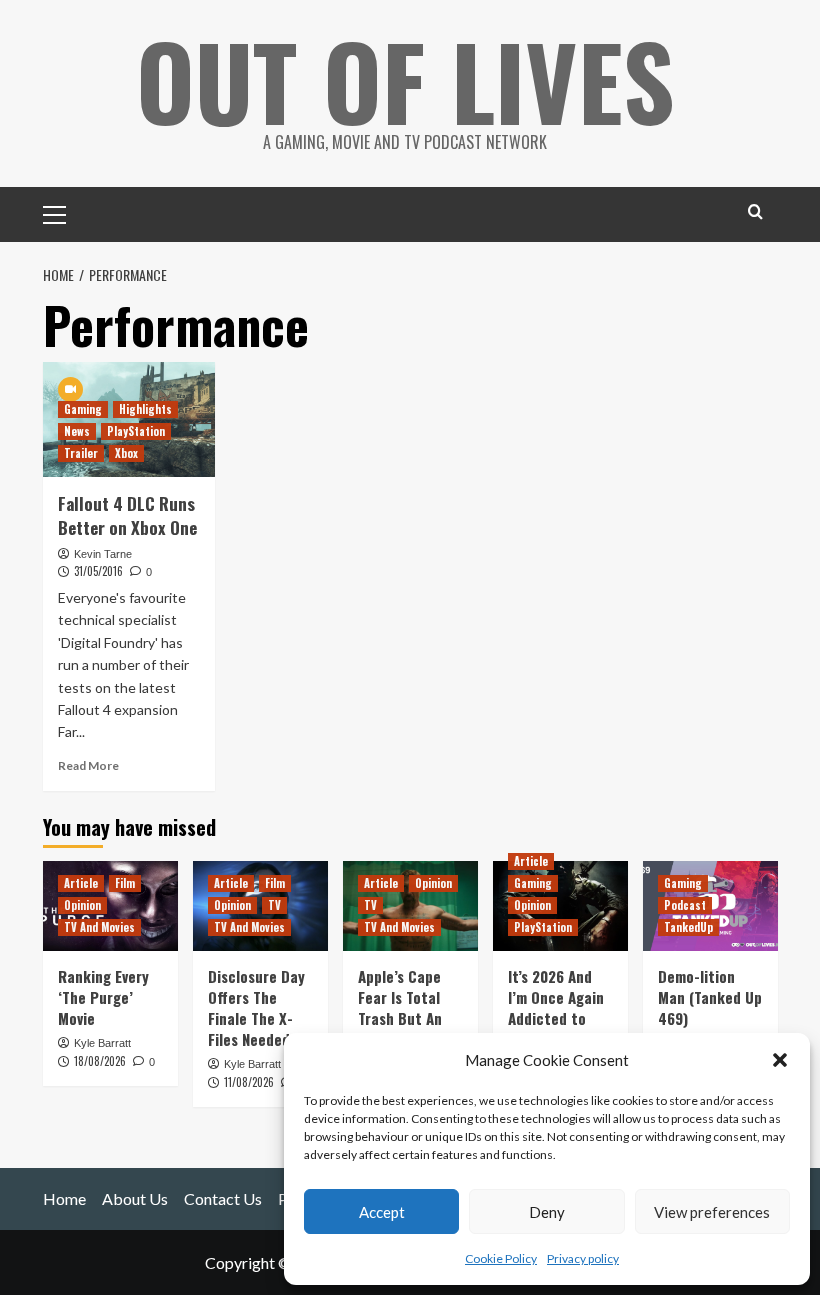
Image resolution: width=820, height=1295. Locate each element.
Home (64, 1198)
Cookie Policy (501, 1258)
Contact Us (223, 1198)
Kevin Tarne (103, 554)
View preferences (712, 1212)
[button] (780, 1060)
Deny (547, 1212)
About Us (135, 1198)
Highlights (145, 409)
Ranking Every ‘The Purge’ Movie (103, 997)
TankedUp (688, 927)
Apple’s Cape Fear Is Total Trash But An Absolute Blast (406, 1007)
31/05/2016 (98, 571)
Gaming (83, 409)
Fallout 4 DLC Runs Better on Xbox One (127, 515)
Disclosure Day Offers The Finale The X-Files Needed (256, 1007)
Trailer (81, 453)
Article (81, 883)
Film (125, 883)
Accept (382, 1212)
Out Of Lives (405, 80)
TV (274, 905)
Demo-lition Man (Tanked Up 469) (710, 997)
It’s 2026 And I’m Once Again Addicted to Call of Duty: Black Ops (556, 1018)
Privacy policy (583, 1258)
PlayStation (136, 431)
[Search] (755, 211)
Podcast (685, 905)
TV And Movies (99, 927)
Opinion (82, 905)
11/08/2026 (249, 1082)
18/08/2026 (100, 1061)
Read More (88, 765)
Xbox (126, 453)
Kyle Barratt (102, 1043)
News (77, 431)
